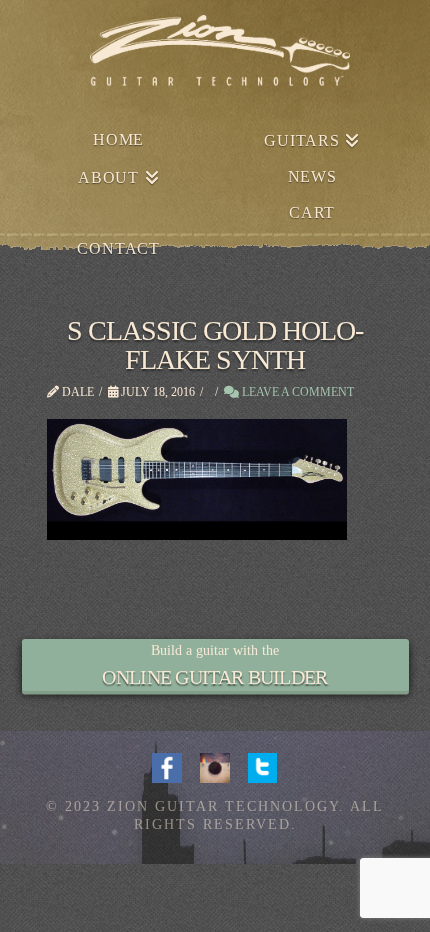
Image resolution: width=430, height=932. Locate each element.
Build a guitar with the (215, 650)
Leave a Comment (296, 392)
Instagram (215, 766)
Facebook (167, 766)
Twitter (263, 766)
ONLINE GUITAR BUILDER (214, 677)
